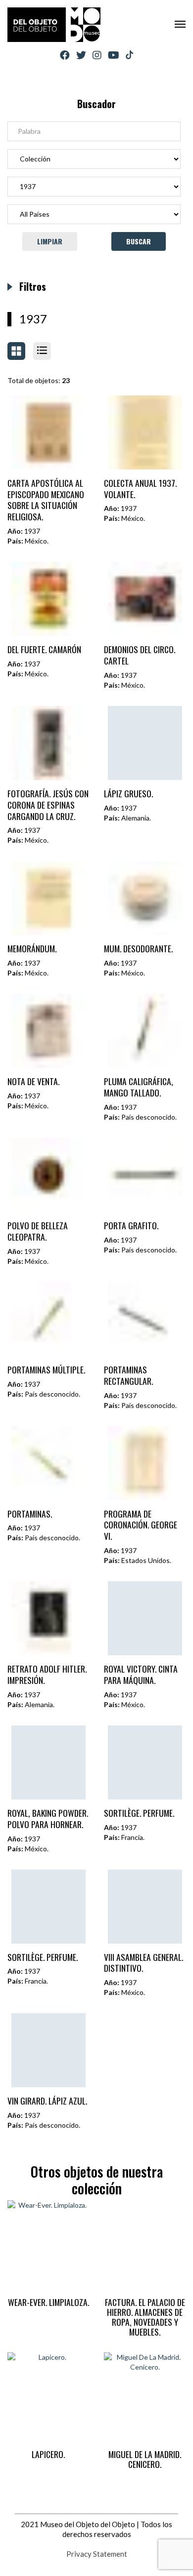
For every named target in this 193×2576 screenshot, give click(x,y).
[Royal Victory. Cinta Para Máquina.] (145, 1618)
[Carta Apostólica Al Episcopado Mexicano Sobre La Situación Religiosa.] (48, 432)
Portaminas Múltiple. (46, 1369)
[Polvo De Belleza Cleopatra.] (48, 1175)
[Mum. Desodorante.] (145, 898)
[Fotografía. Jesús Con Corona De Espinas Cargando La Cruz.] (48, 743)
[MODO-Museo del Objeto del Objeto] (54, 25)
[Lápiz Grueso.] (145, 743)
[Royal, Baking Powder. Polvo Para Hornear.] (48, 1762)
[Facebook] (65, 55)
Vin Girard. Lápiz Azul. (47, 2101)
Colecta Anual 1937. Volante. (140, 488)
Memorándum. (32, 948)
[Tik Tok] (129, 55)
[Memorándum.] (48, 898)
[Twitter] (81, 55)
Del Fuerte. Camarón (44, 649)
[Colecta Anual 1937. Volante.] (145, 432)
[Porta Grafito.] (145, 1175)
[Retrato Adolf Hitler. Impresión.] (48, 1618)
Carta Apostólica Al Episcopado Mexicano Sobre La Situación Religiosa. (46, 500)
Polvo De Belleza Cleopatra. (38, 1231)
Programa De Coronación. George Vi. (141, 1525)
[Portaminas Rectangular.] (145, 1319)
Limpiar (50, 241)
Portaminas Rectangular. (128, 1375)
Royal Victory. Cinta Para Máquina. (141, 1674)
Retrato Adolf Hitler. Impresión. (47, 1674)
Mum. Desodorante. (138, 948)
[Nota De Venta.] (48, 1031)
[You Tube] (114, 55)
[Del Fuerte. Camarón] (48, 599)
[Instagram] (97, 55)
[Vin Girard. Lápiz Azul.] (48, 2050)
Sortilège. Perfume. (139, 1813)
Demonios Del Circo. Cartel (140, 655)
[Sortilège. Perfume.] (145, 1762)
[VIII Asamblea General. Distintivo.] (145, 1907)
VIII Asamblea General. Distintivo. (144, 1963)
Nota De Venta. (33, 1081)
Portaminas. (30, 1514)
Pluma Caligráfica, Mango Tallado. (139, 1087)
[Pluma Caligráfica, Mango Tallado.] (145, 1031)
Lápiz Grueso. (128, 793)
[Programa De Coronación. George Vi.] (145, 1463)
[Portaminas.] (48, 1463)
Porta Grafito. (131, 1225)
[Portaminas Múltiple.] (48, 1319)
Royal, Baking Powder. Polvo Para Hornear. (48, 1818)
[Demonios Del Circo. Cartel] (145, 599)
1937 (33, 319)
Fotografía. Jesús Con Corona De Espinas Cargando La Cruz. (48, 805)
